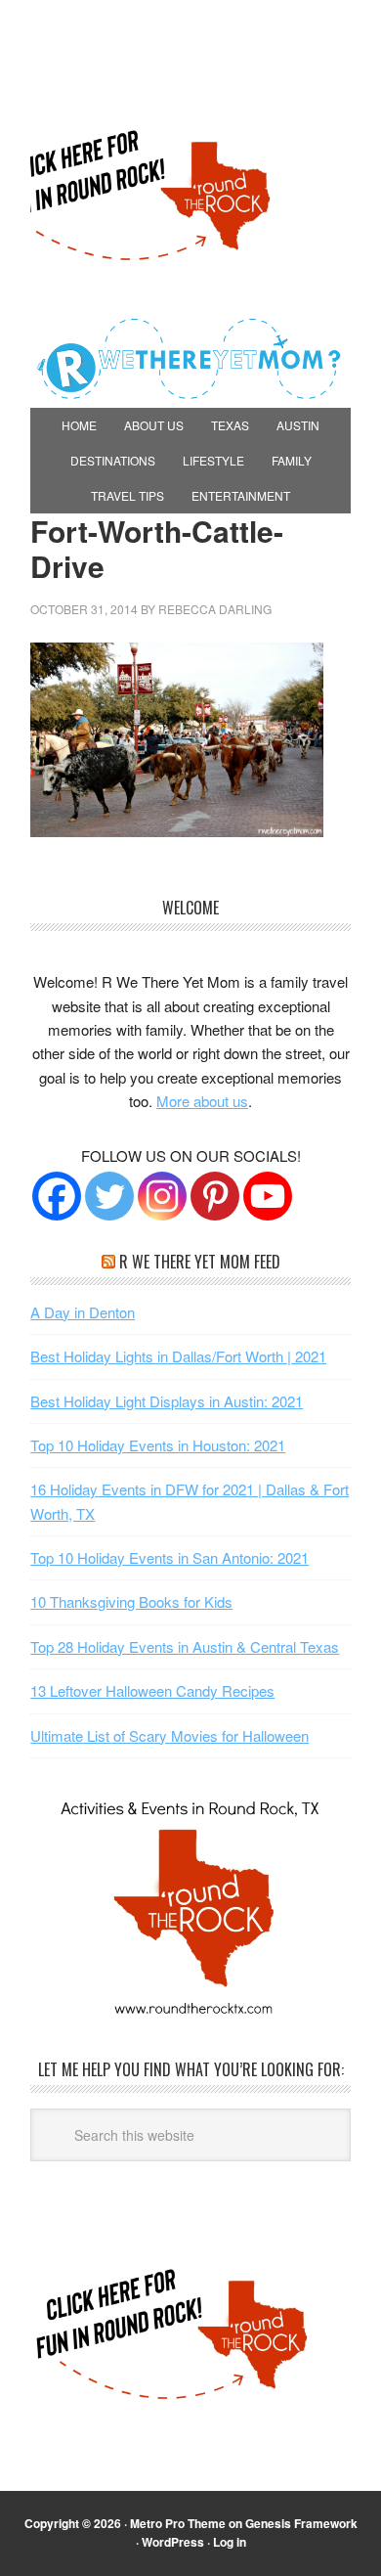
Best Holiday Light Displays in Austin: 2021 (167, 1401)
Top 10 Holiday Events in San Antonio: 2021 (169, 1557)
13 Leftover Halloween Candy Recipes (152, 1690)
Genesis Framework (301, 2523)
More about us (202, 1101)
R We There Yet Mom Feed (200, 1262)
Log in (230, 2542)
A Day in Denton (83, 1312)
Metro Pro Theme (178, 2523)
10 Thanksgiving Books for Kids (131, 1601)
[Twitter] (109, 1196)
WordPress (173, 2542)
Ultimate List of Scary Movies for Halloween (169, 1735)
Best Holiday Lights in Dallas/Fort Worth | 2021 (178, 1356)
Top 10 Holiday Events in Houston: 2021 (158, 1445)
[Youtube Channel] (268, 1196)
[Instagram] (162, 1196)
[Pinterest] (215, 1196)
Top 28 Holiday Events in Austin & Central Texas (185, 1646)
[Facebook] (57, 1196)
